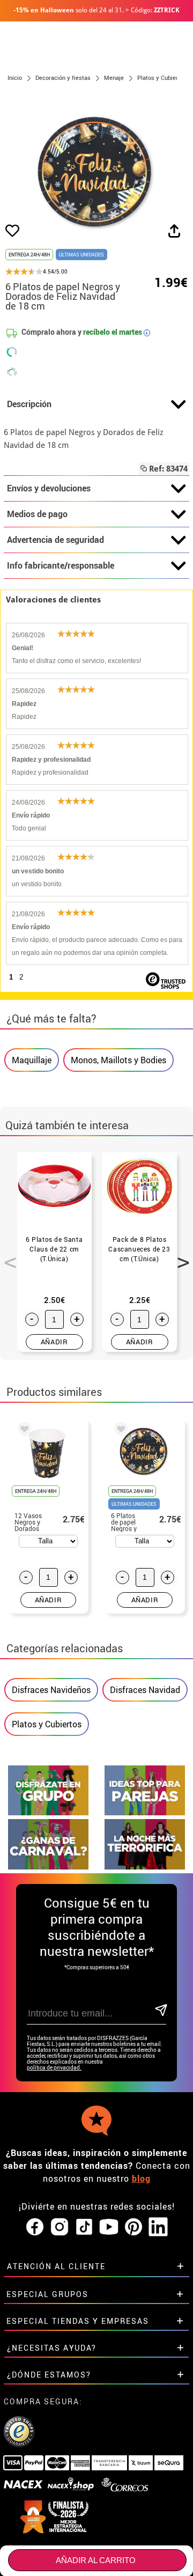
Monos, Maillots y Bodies (118, 1060)
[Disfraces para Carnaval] (48, 1867)
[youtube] (109, 2227)
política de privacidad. (54, 2068)
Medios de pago (37, 514)
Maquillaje (32, 1060)
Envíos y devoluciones (49, 488)
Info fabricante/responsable (61, 565)
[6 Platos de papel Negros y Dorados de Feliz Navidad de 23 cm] (119, 1431)
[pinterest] (133, 2227)
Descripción (29, 404)
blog (141, 2178)
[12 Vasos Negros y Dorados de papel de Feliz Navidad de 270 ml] (23, 1431)
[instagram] (60, 2227)
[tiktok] (84, 2227)
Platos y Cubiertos (47, 1724)
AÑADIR (54, 1342)
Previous (6, 1256)
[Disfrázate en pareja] (145, 1812)
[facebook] (35, 2227)
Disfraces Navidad (145, 1690)
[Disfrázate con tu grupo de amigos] (48, 1812)
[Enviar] (160, 2011)
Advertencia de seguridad (55, 540)
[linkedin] (158, 2227)
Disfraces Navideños (51, 1690)
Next (180, 1256)
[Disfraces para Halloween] (145, 1867)
